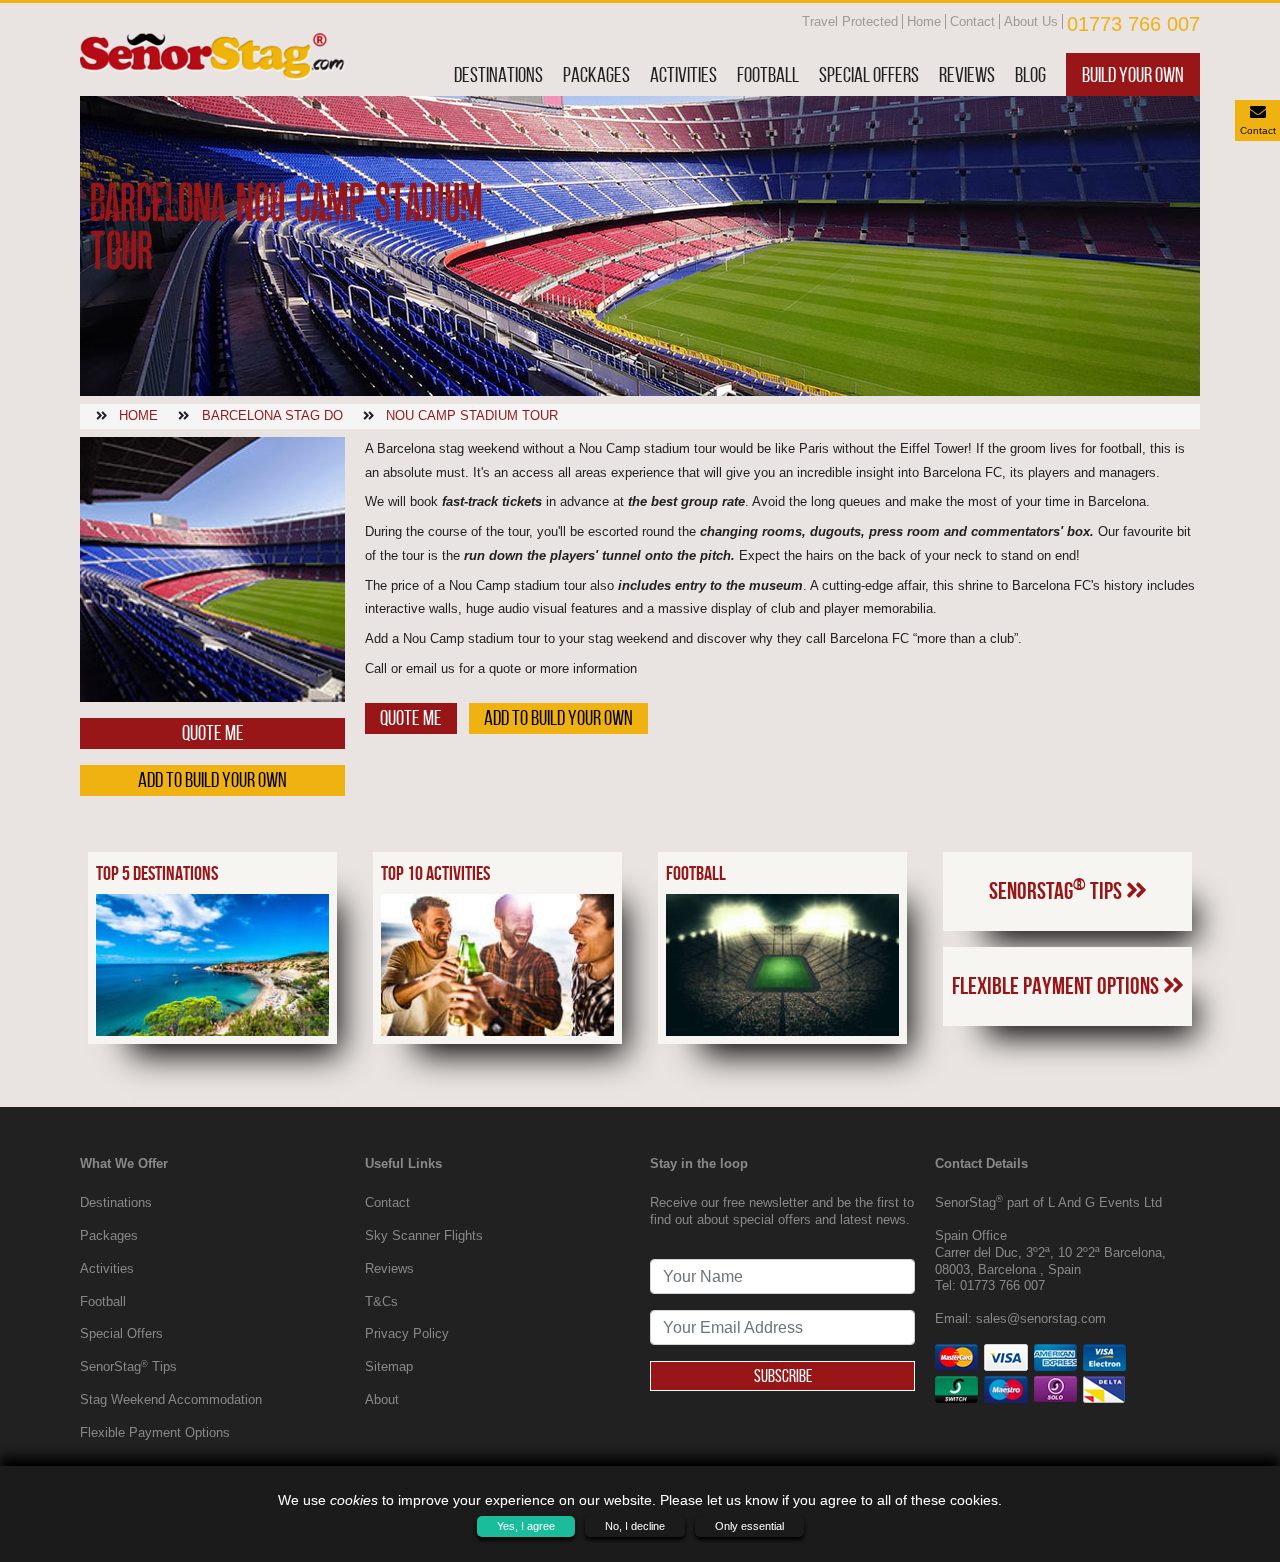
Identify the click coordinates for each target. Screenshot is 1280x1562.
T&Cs (381, 1301)
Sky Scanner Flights (424, 1235)
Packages (596, 74)
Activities (683, 74)
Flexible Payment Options (1057, 986)
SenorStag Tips (1057, 889)
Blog (1030, 74)
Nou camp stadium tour (472, 415)
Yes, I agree (526, 1526)
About (382, 1399)
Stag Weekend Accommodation (171, 1399)
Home (924, 21)
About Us (1031, 21)
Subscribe (783, 1376)
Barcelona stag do (272, 415)
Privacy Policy (407, 1333)
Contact (972, 21)
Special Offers (869, 74)
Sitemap (389, 1366)
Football (768, 74)
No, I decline (635, 1526)
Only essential (749, 1526)
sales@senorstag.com (1041, 1318)
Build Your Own (1133, 74)
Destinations (498, 74)
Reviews (967, 74)
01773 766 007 (1133, 24)
